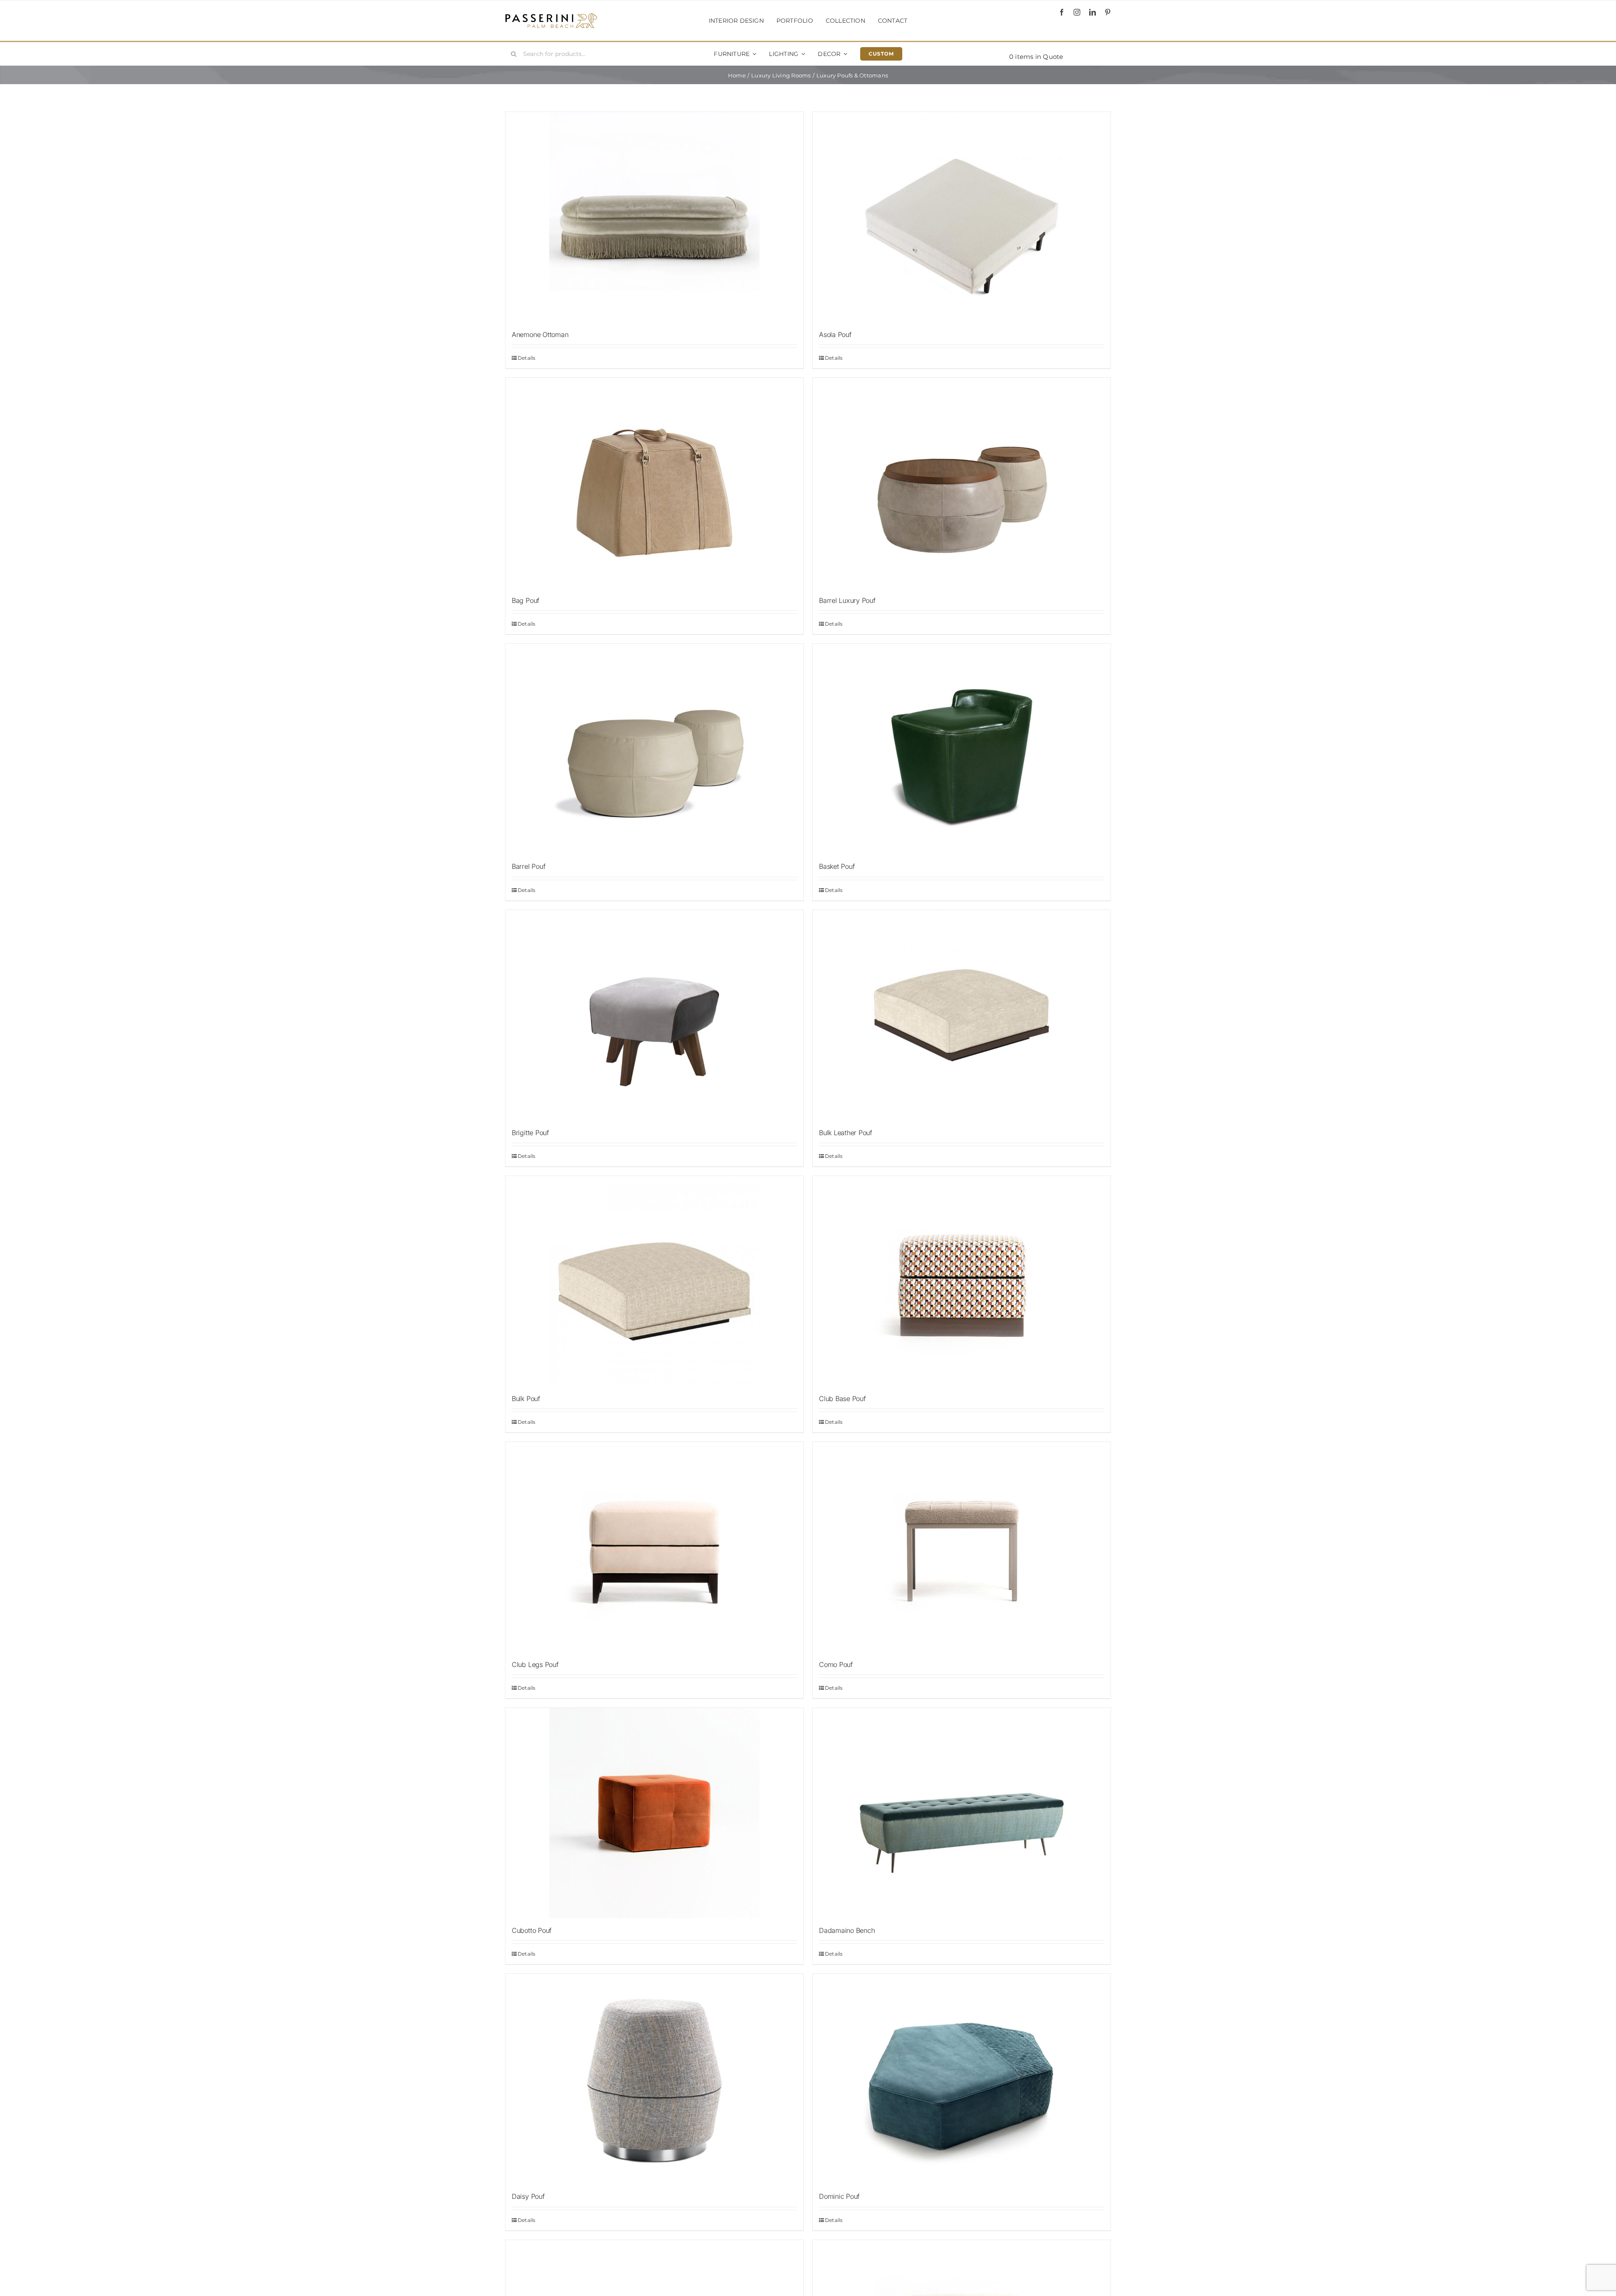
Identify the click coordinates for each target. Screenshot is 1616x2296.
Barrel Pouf (529, 866)
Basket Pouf (837, 866)
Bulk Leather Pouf (846, 1133)
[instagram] (1077, 12)
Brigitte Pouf (530, 1133)
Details (527, 358)
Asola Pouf (835, 334)
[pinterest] (1108, 12)
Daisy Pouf (528, 2196)
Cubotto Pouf (532, 1930)
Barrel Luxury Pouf (847, 600)
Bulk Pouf (526, 1399)
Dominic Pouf (839, 2196)
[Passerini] (551, 16)
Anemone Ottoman (540, 334)
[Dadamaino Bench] (962, 1813)
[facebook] (1062, 12)
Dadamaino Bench (847, 1930)
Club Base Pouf (843, 1399)
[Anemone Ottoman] (654, 217)
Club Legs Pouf (535, 1664)
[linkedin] (1092, 12)
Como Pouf (836, 1664)
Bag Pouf (526, 600)
